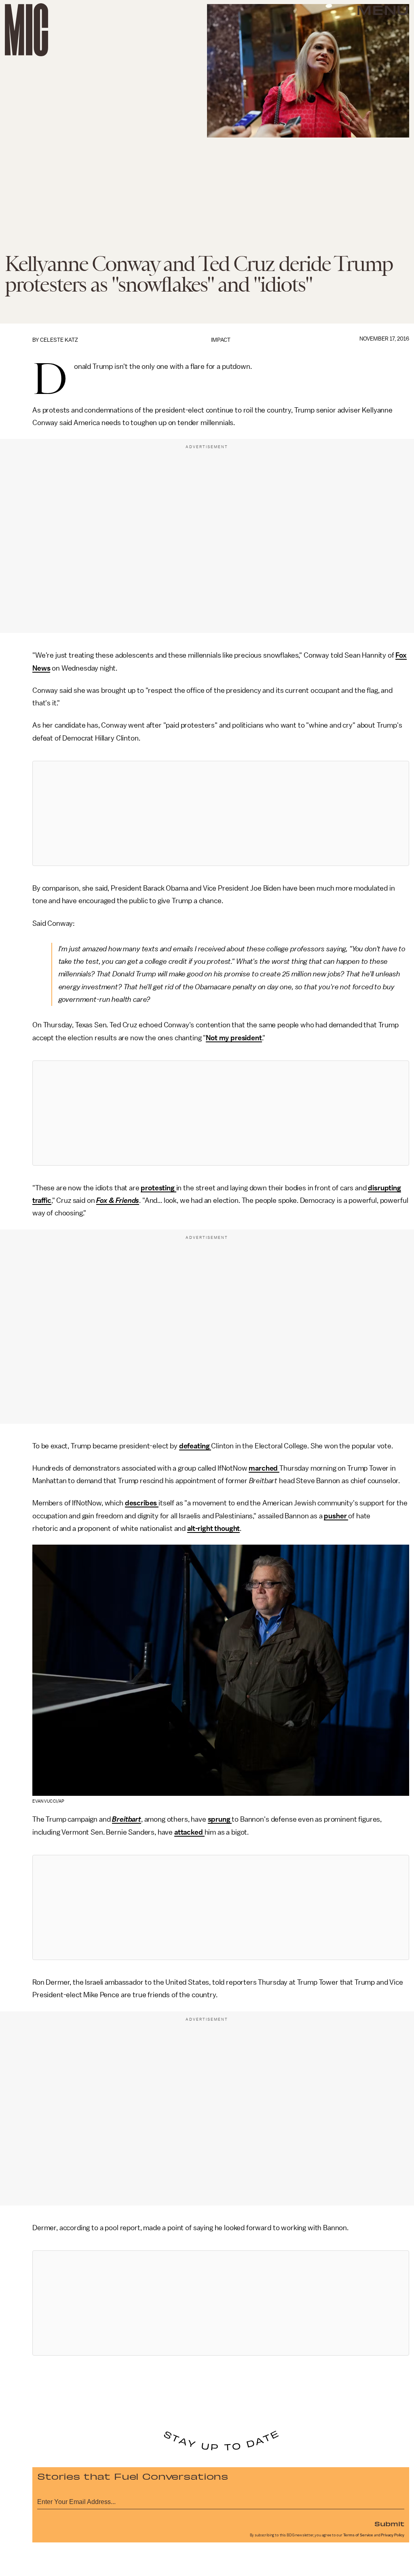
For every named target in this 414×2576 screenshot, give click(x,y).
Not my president (234, 1038)
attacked (189, 1832)
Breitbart (127, 1819)
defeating (195, 1446)
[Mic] (26, 30)
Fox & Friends (118, 1200)
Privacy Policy (393, 2535)
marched (264, 1468)
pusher (336, 1516)
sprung (220, 1819)
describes (142, 1503)
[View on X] (221, 813)
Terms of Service (358, 2535)
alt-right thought (213, 1528)
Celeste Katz (59, 340)
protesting (158, 1188)
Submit (389, 2523)
